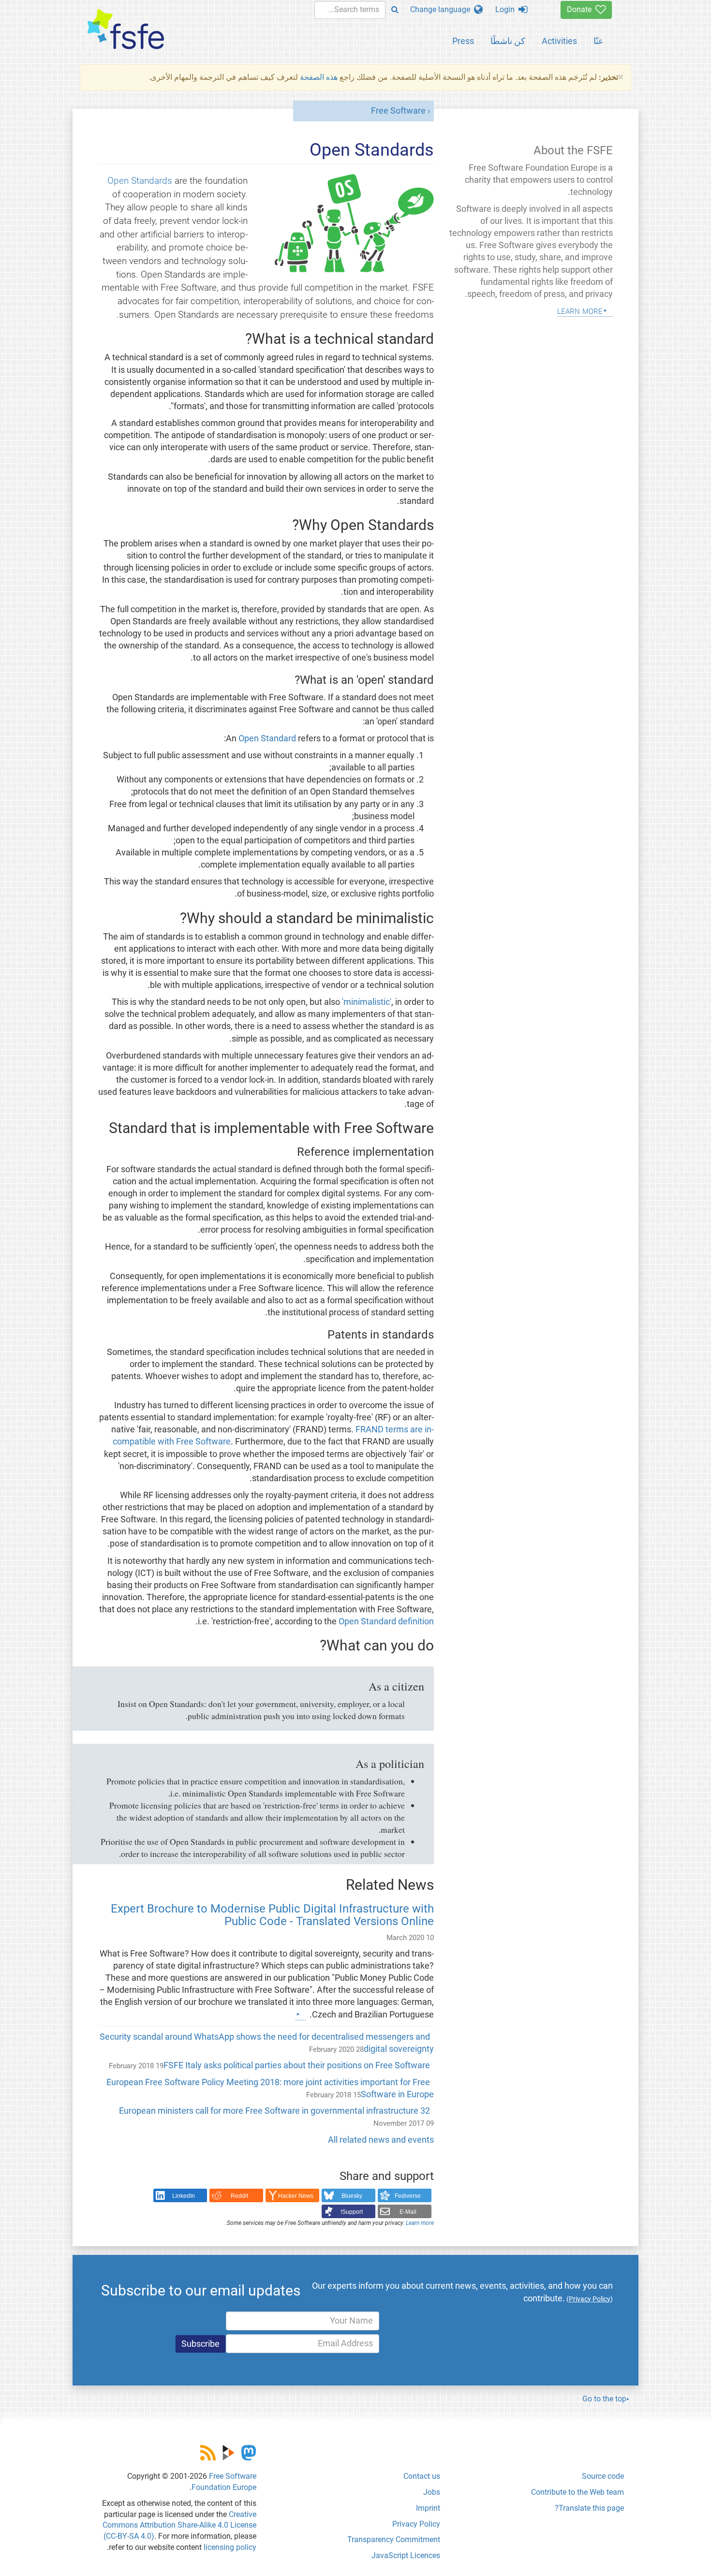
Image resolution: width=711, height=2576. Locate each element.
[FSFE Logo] (126, 30)
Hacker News (296, 2196)
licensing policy (230, 2547)
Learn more (420, 2223)
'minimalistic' (367, 1002)
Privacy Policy (416, 2524)
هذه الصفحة (319, 77)
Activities (559, 41)
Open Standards (140, 181)
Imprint (428, 2508)
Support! (352, 2212)
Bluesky (352, 2196)
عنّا (599, 41)
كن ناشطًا (508, 41)
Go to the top (604, 2399)
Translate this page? (589, 2508)
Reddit (239, 2196)
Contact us (422, 2476)
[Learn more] (301, 2014)
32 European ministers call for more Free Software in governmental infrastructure (274, 2111)
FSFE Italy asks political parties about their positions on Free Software (297, 2065)
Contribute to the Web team (578, 2492)
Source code (603, 2476)
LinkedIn (184, 2196)
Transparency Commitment (394, 2539)
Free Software (398, 111)
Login (507, 9)
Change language (442, 9)
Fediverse (408, 2196)
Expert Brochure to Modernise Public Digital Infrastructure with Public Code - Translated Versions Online (272, 1915)
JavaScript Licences (406, 2555)
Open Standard (267, 738)
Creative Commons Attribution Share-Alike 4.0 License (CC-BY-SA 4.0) (179, 2525)
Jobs (432, 2492)
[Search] (395, 10)
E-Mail (408, 2212)
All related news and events (381, 2140)
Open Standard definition (386, 1621)
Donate (581, 9)
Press (463, 41)
